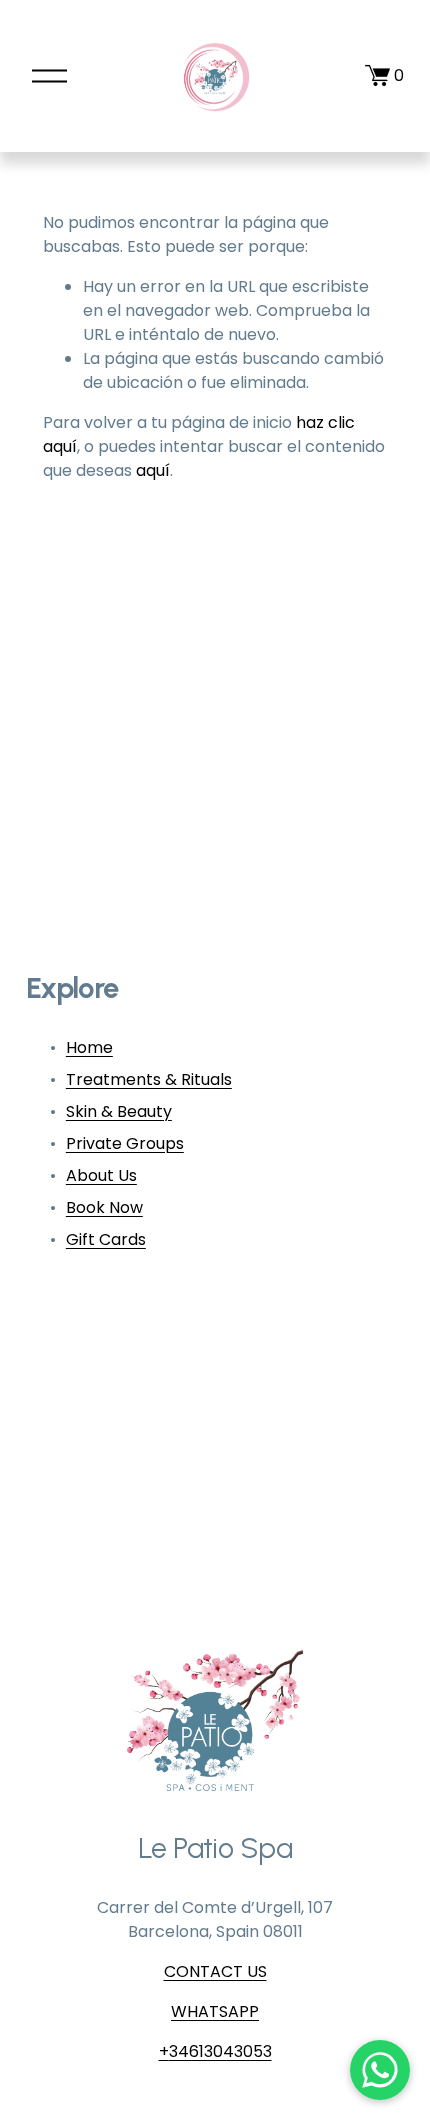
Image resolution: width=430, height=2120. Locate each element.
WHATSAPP (215, 2011)
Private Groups (125, 1143)
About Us (101, 1175)
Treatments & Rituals (149, 1079)
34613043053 (220, 2051)
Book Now (104, 1207)
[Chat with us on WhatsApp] (380, 2070)
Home (89, 1047)
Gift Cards (106, 1239)
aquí (153, 470)
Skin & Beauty (119, 1111)
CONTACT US (215, 1971)
